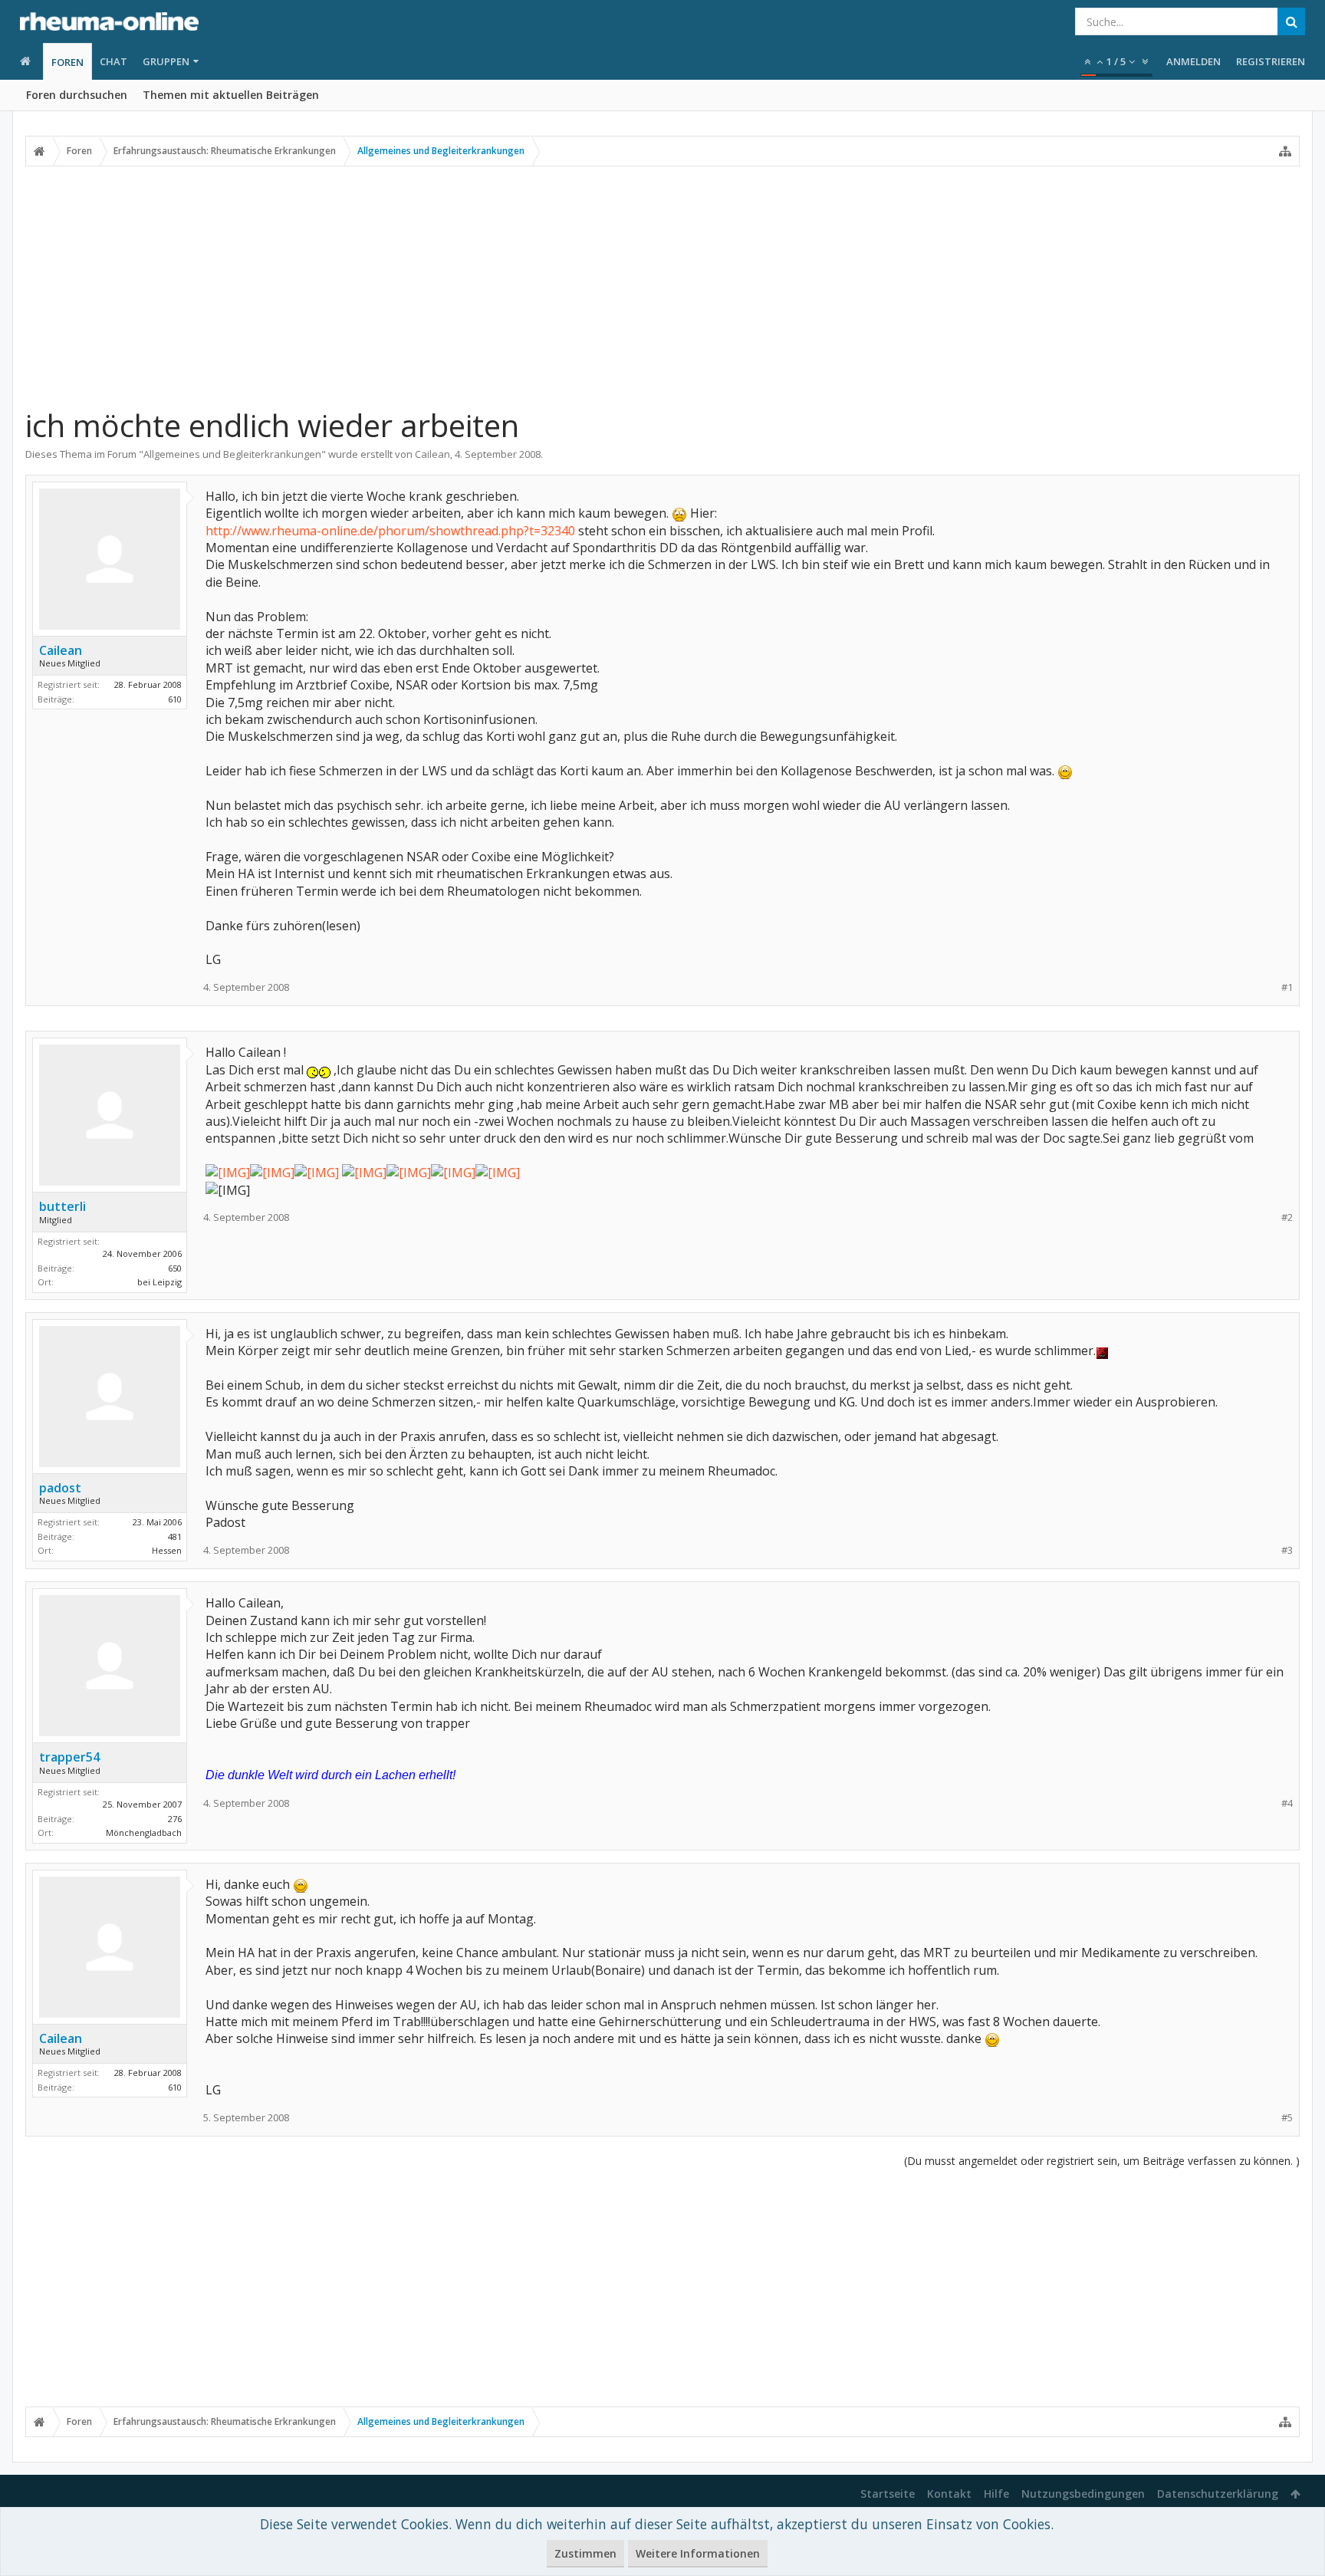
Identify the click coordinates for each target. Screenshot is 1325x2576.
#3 (1287, 1550)
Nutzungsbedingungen (1083, 2494)
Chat (113, 61)
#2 (1287, 1217)
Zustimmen (585, 2553)
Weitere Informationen (698, 2553)
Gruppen (166, 61)
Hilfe (996, 2494)
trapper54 (69, 1757)
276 (175, 1819)
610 (175, 699)
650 (175, 1268)
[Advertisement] (662, 286)
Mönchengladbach (144, 1832)
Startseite (888, 2494)
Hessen (167, 1550)
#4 (1287, 1803)
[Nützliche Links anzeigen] (1285, 151)
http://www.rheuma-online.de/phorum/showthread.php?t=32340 (390, 531)
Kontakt (949, 2494)
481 (175, 1536)
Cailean (432, 454)
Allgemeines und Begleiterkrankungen (232, 454)
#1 (1287, 987)
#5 (1287, 2118)
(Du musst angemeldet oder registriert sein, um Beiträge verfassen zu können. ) (1102, 2161)
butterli (62, 1206)
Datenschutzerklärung (1218, 2494)
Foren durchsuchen (77, 95)
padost (60, 1488)
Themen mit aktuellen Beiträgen (231, 95)
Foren (67, 62)
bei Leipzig (159, 1282)
